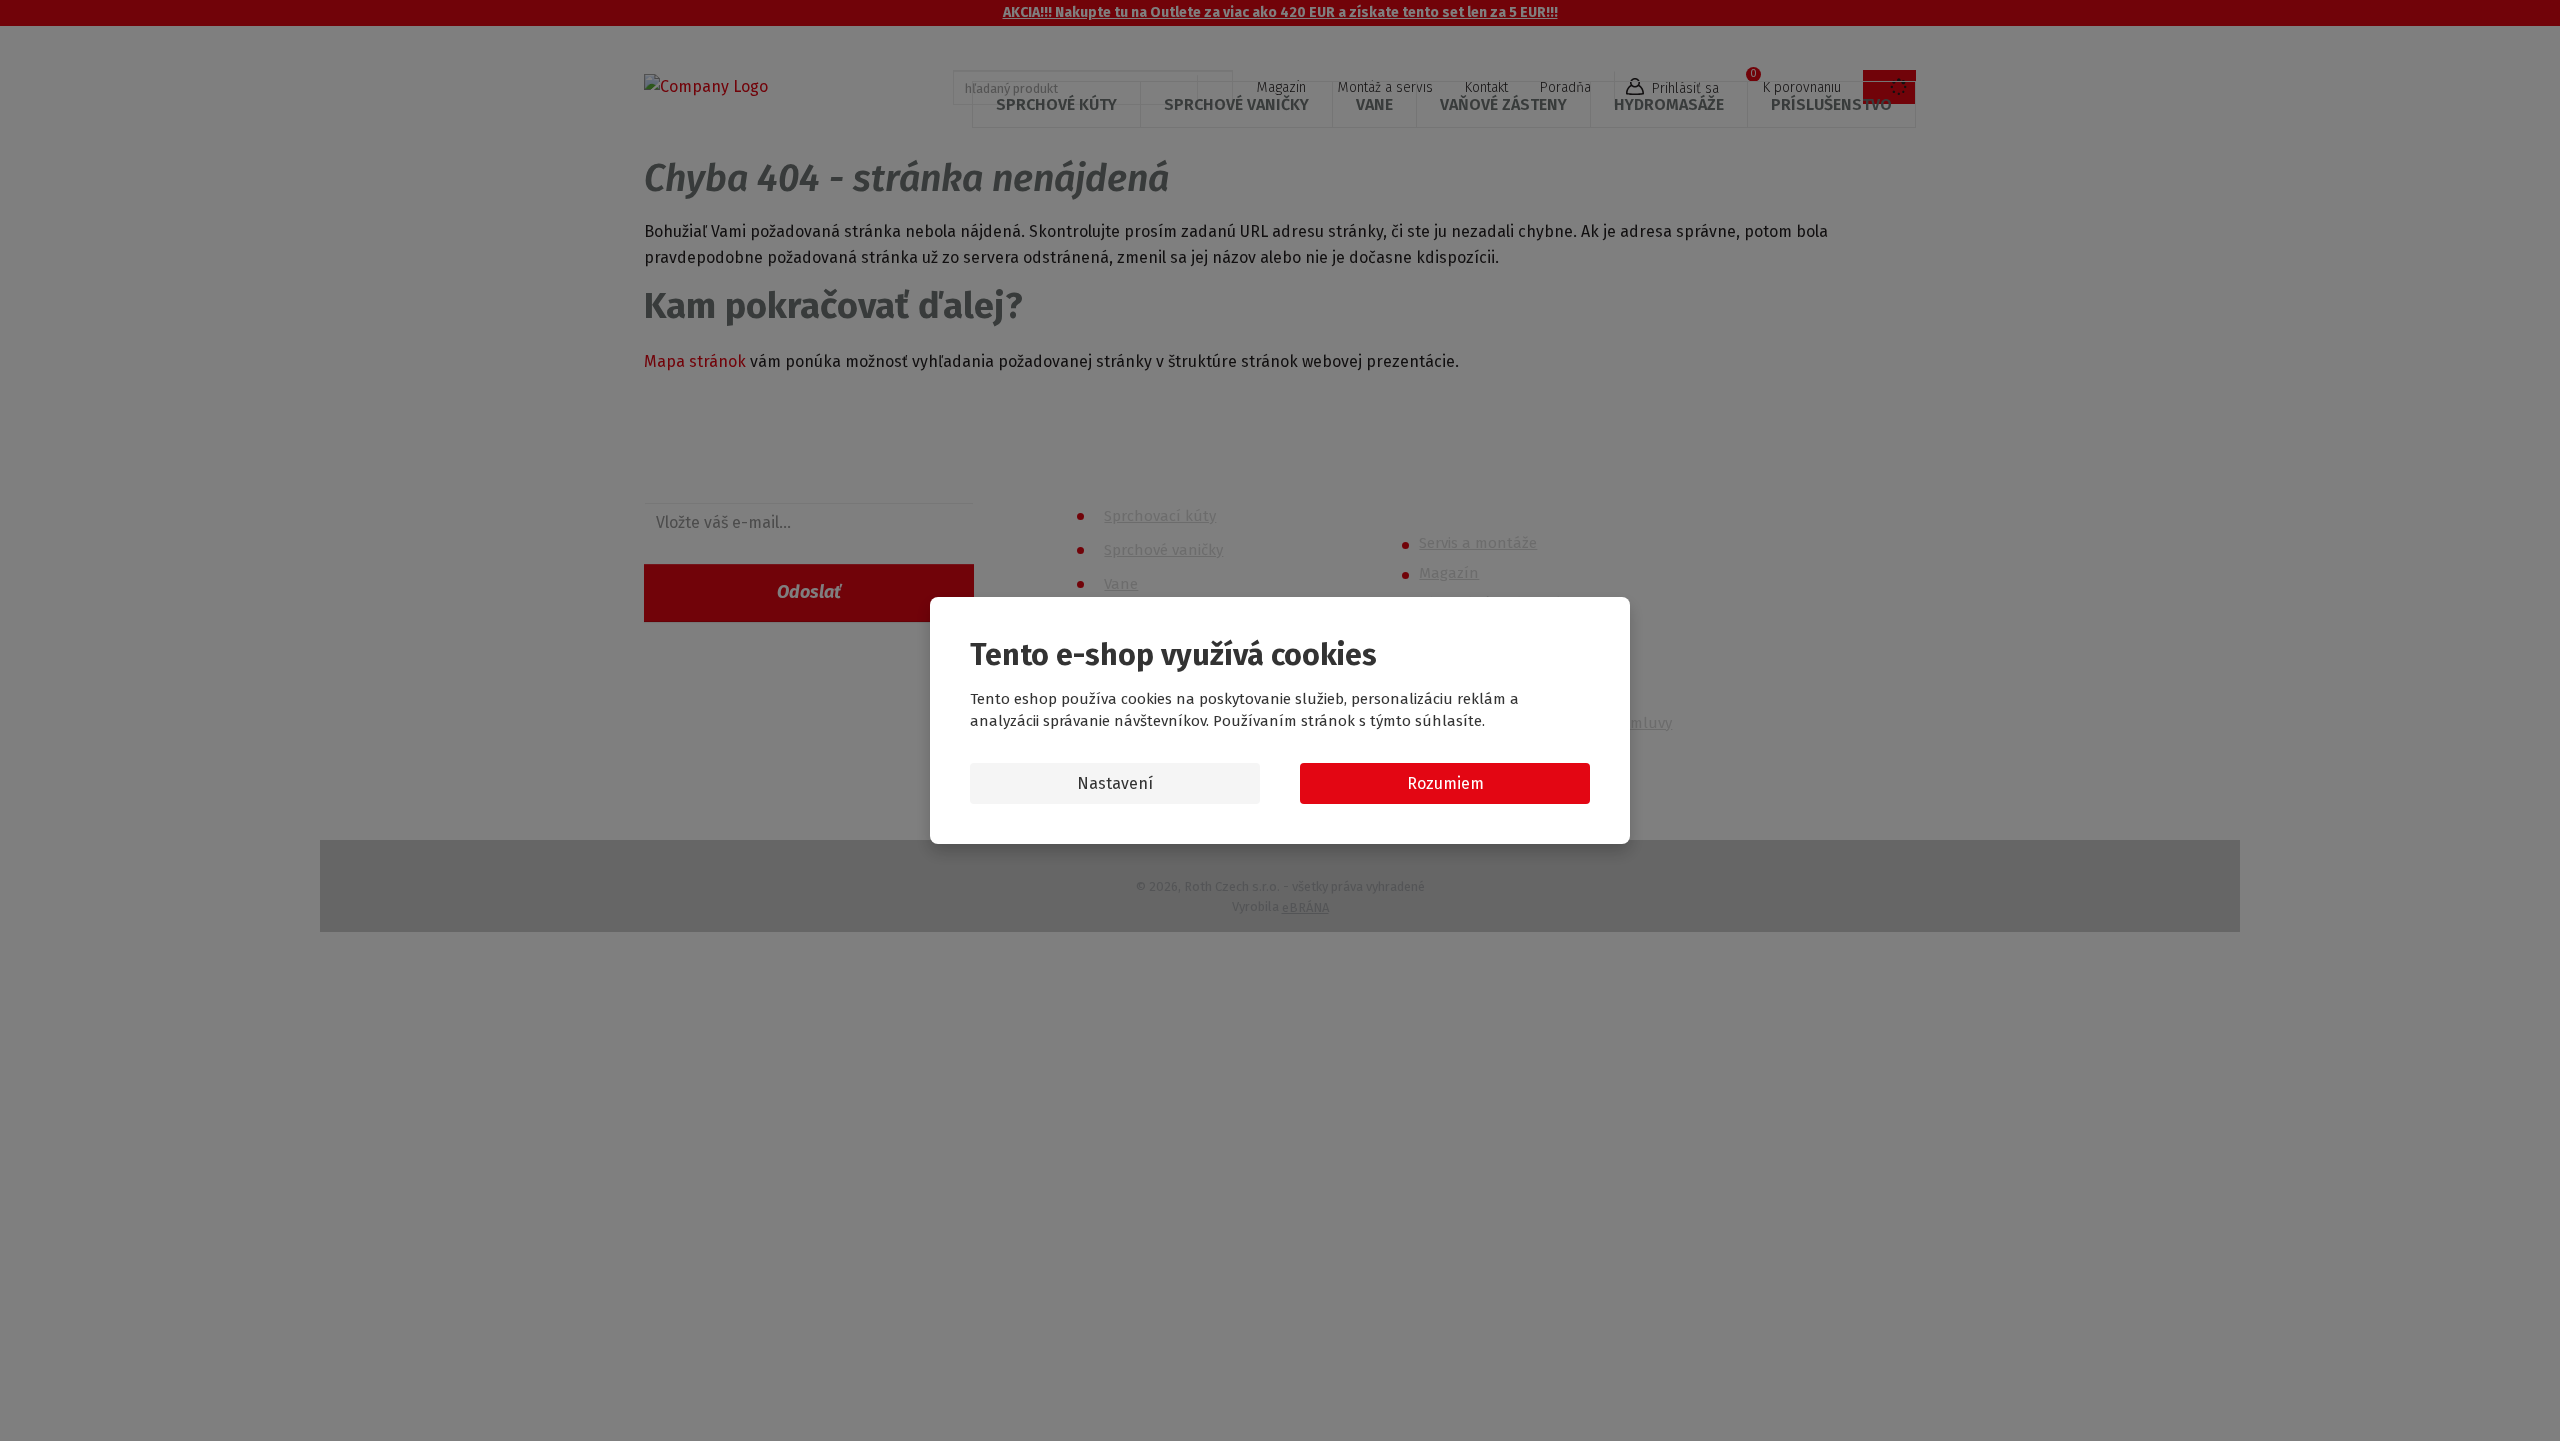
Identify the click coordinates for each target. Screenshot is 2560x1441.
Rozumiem (1445, 783)
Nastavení (1115, 783)
